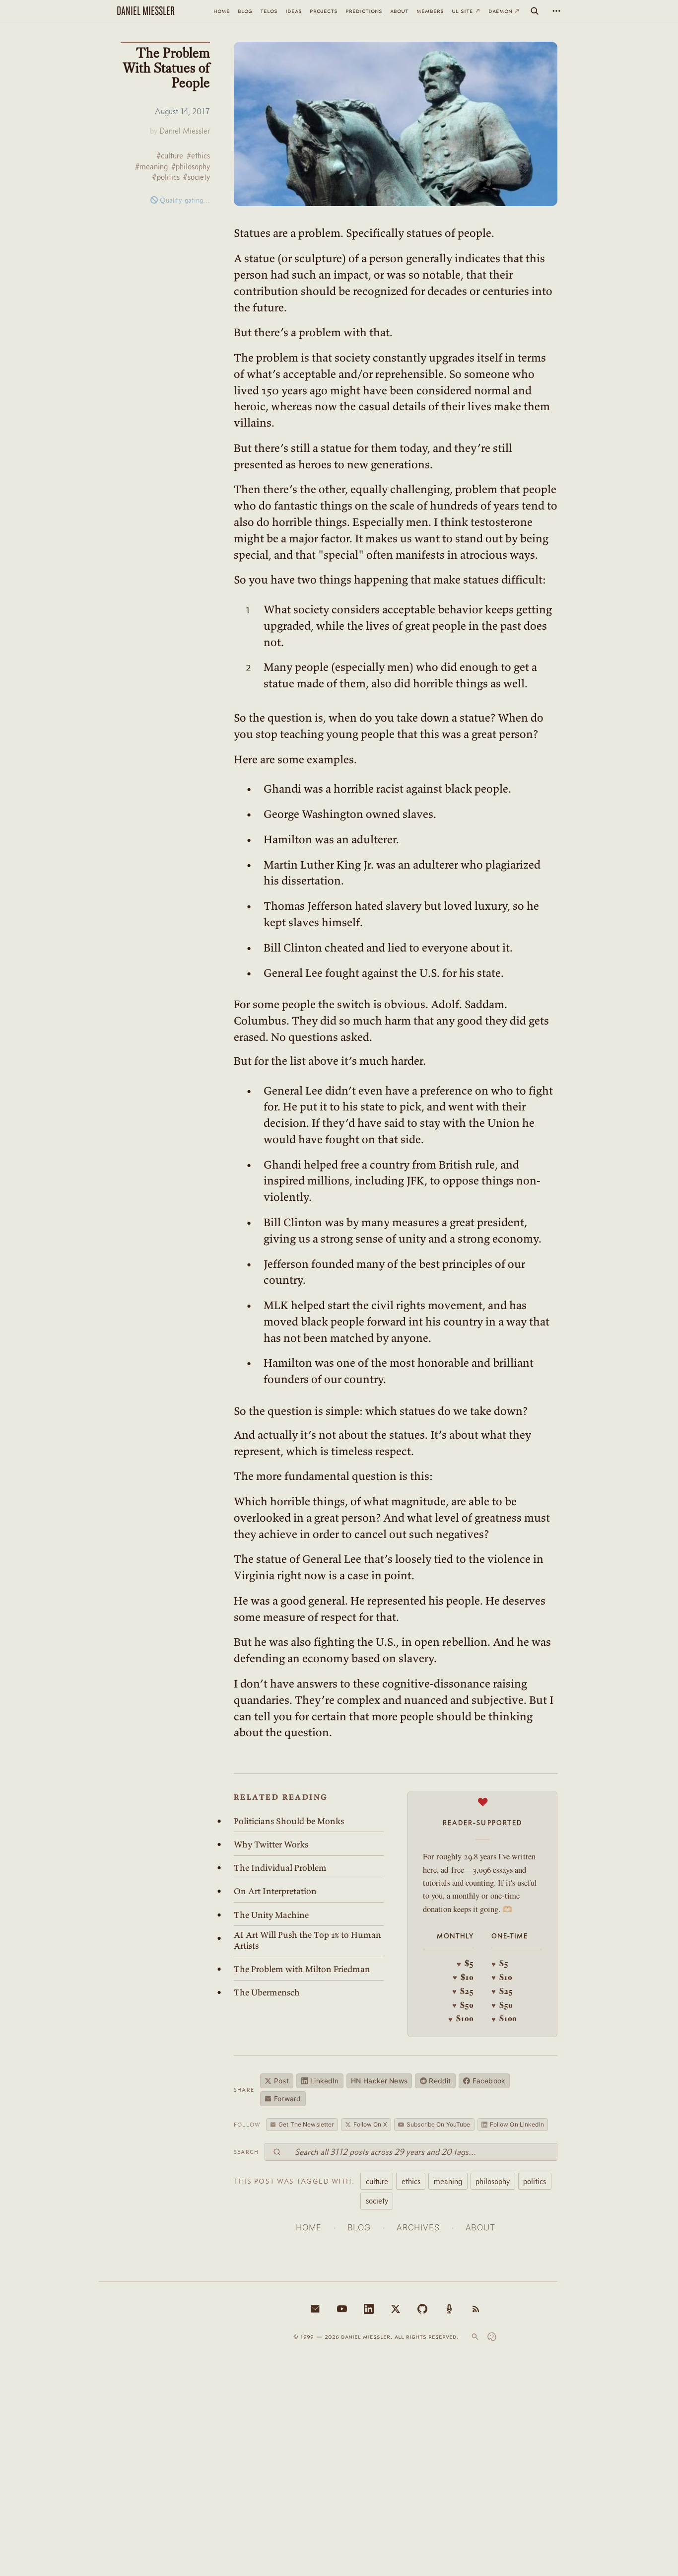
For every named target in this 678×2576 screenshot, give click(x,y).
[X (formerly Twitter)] (396, 2309)
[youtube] (342, 2309)
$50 (463, 2005)
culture (377, 2181)
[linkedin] (369, 2309)
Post (281, 2081)
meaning (448, 2181)
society (377, 2201)
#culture (170, 156)
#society (197, 177)
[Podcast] (449, 2309)
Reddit (440, 2081)
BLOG (359, 2227)
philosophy (493, 2181)
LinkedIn (324, 2081)
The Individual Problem (280, 1868)
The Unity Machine (271, 1915)
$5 (465, 1963)
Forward (287, 2099)
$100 (461, 2018)
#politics (166, 177)
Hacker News (379, 2081)
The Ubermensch (267, 1992)
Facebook (489, 2081)
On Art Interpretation (275, 1891)
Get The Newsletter (306, 2124)
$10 (463, 1977)
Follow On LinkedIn (517, 2124)
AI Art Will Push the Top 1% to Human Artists (307, 1940)
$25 (463, 1991)
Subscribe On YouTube (438, 2124)
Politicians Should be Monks (289, 1821)
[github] (422, 2309)
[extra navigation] (556, 11)
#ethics (198, 156)
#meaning (151, 167)
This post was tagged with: (294, 2181)
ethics (411, 2181)
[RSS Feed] (476, 2309)
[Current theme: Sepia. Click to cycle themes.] (492, 2337)
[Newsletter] (315, 2309)
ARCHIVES (418, 2227)
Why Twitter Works (271, 1844)
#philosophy (191, 167)
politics (535, 2181)
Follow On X (370, 2124)
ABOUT (480, 2227)
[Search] (535, 11)
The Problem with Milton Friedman (302, 1969)
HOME (308, 2227)
